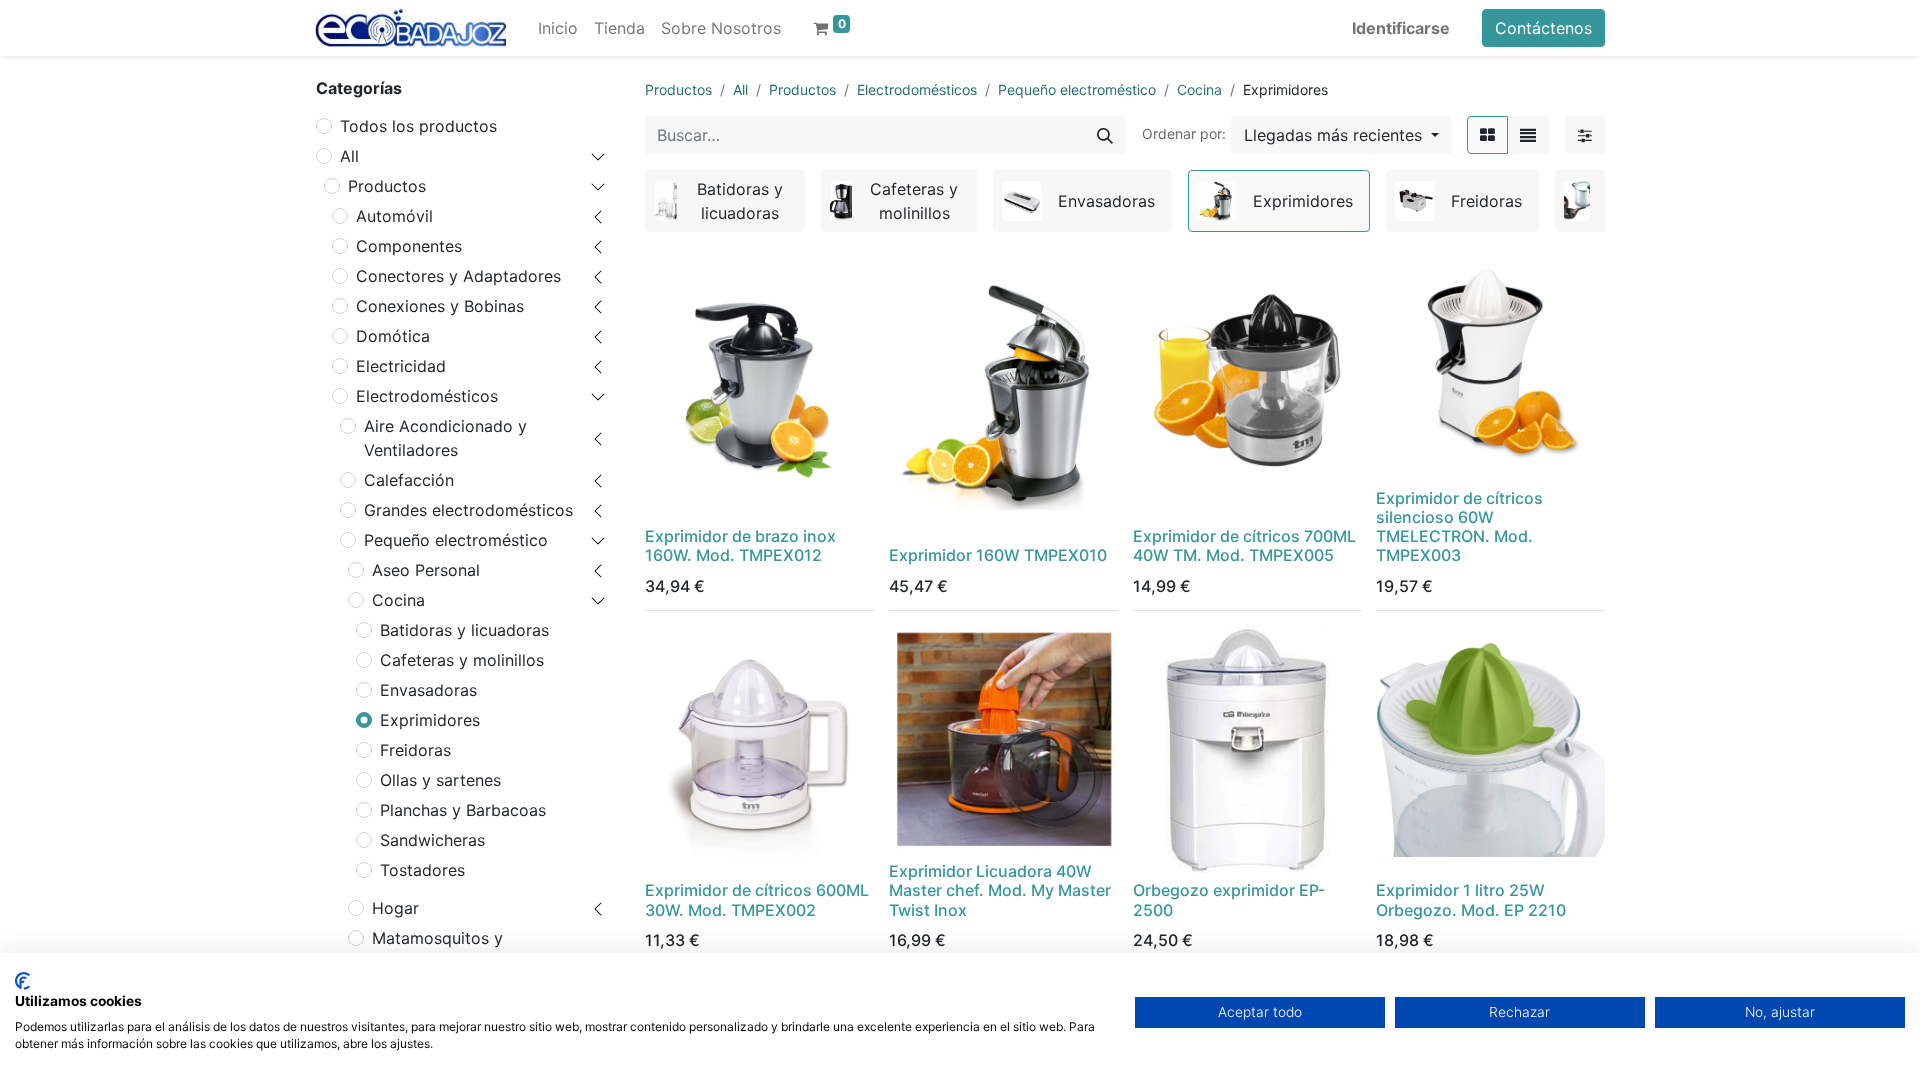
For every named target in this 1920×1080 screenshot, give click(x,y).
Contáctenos (1543, 28)
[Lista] (1528, 135)
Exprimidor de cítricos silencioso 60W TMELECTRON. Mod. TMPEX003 (1459, 527)
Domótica (393, 336)
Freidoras (415, 750)
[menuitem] (558, 28)
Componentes (409, 246)
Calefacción (409, 480)
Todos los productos (418, 126)
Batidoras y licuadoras (464, 630)
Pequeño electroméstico (456, 540)
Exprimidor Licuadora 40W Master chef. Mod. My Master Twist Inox (1000, 890)
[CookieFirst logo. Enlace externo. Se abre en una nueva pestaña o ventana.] (22, 981)
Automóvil (394, 216)
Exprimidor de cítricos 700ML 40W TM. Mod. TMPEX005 (1244, 545)
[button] (1341, 135)
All (349, 156)
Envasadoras (428, 690)
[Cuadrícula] (1487, 135)
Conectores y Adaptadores (458, 276)
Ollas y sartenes (440, 780)
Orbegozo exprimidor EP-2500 (1229, 899)
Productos (387, 186)
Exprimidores (430, 720)
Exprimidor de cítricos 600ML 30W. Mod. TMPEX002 (757, 899)
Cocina (398, 600)
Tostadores (422, 870)
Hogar (395, 908)
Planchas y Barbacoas (463, 810)
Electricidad (401, 366)
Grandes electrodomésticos (468, 510)
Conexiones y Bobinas (440, 306)
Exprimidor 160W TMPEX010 (998, 555)
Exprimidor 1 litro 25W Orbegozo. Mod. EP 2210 (1471, 899)
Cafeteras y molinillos (462, 660)
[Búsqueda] (1105, 135)
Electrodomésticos (427, 396)
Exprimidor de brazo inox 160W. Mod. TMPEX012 (740, 545)
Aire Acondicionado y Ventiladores (445, 438)
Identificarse (1401, 28)
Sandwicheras (432, 840)
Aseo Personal (426, 570)
